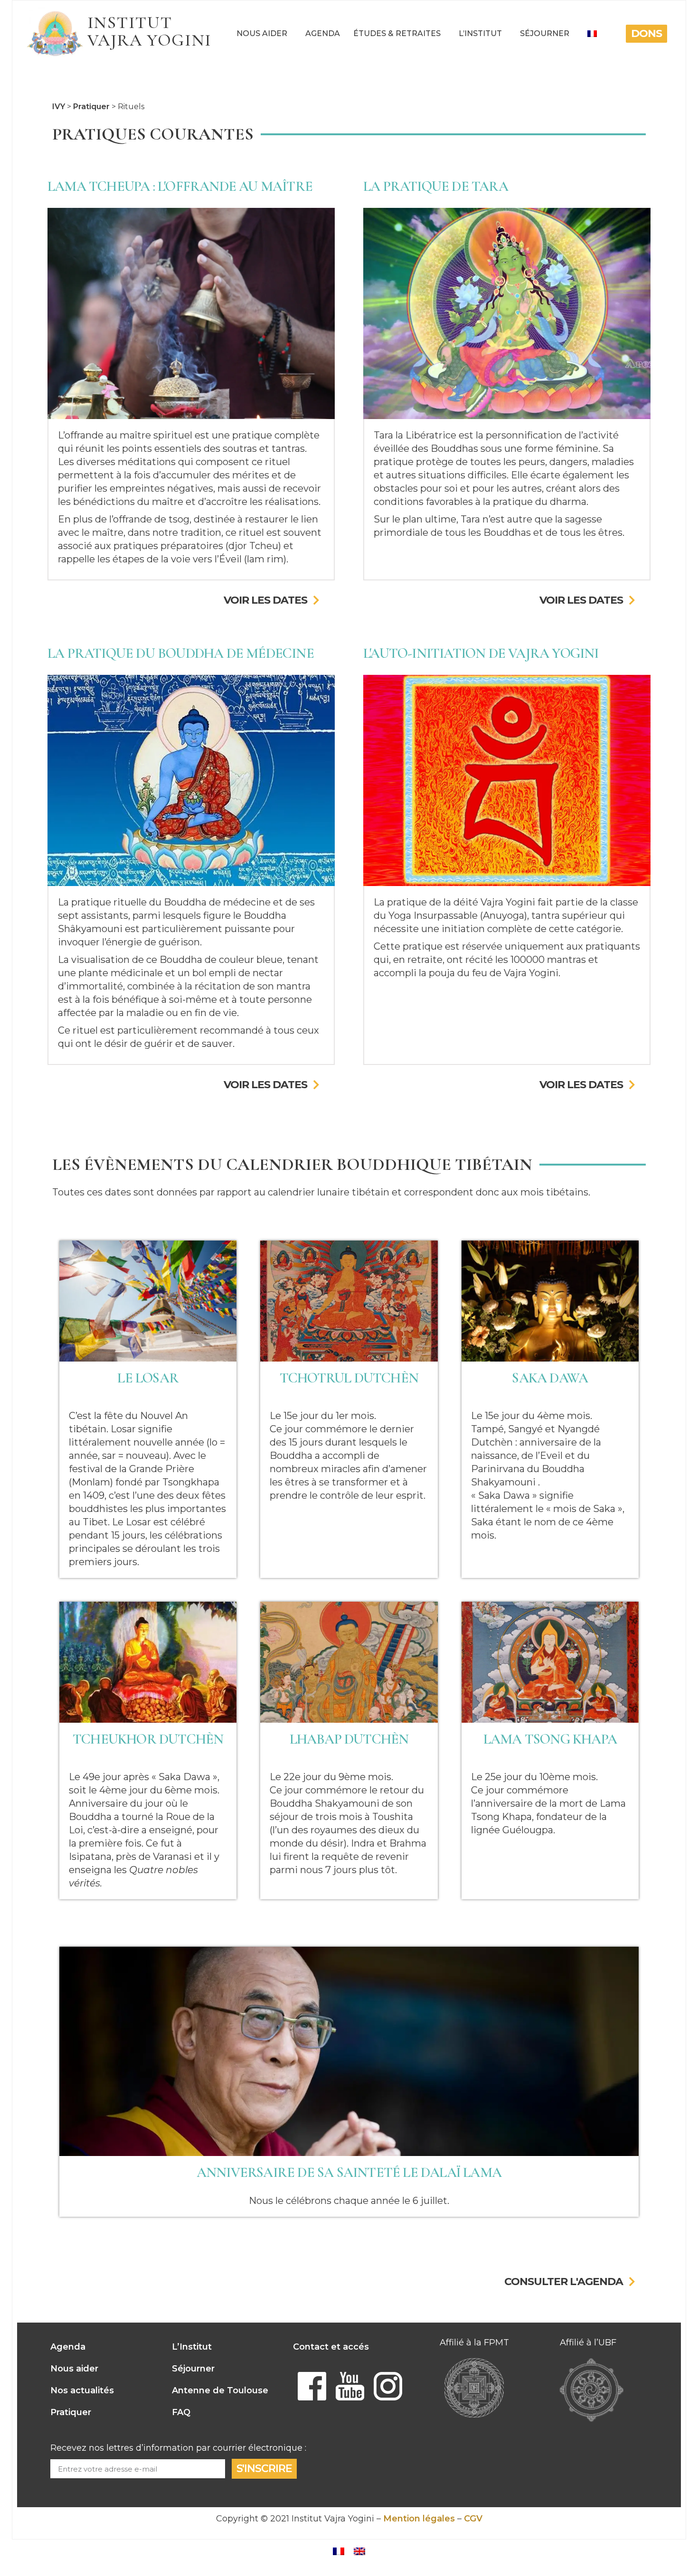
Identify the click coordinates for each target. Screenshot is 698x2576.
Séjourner (545, 33)
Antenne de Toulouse (220, 2390)
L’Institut (480, 33)
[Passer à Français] (339, 2551)
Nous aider (262, 33)
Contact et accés (331, 2347)
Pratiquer (71, 2412)
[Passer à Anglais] (359, 2551)
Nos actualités (82, 2390)
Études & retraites (397, 33)
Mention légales (419, 2519)
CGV (473, 2519)
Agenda (323, 33)
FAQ (181, 2412)
